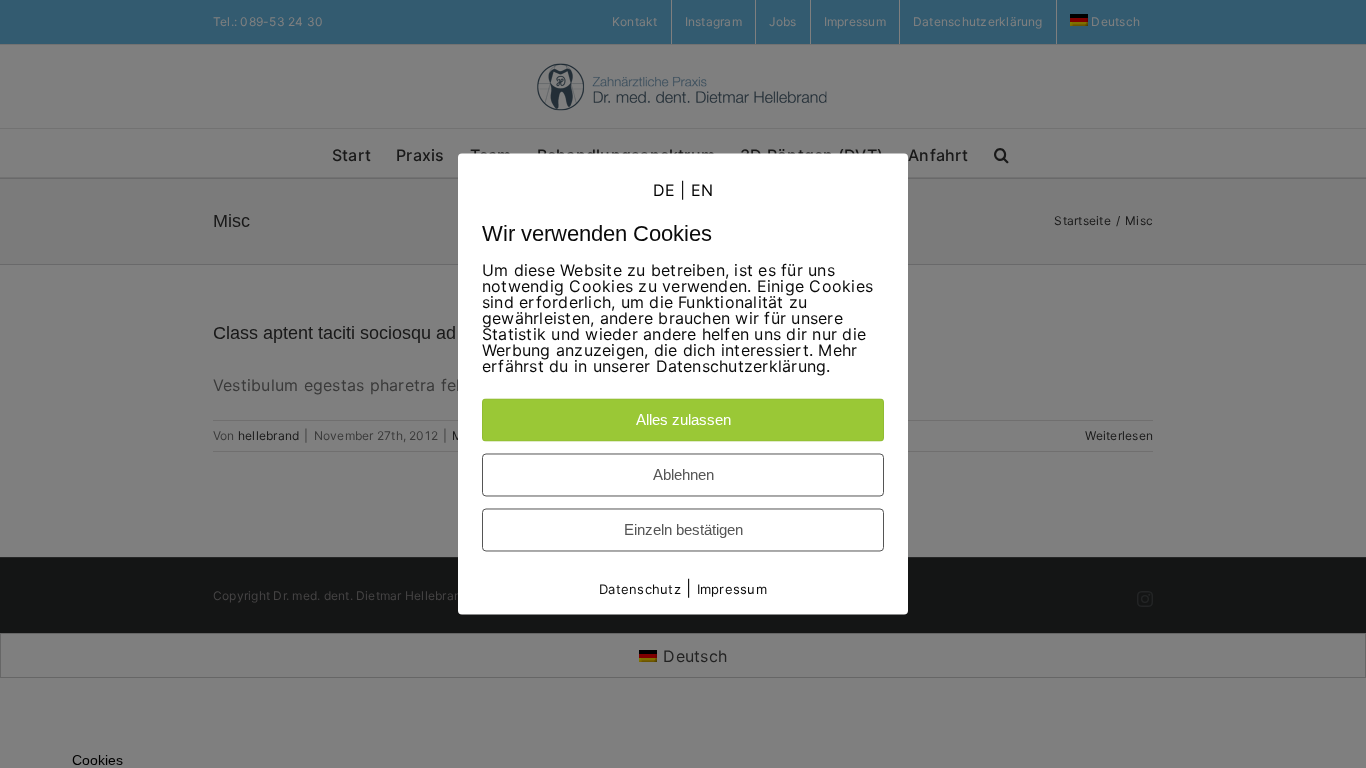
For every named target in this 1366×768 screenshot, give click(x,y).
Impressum (732, 589)
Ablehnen (683, 474)
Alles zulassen (683, 419)
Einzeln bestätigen (683, 529)
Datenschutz (640, 589)
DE (664, 190)
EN (702, 190)
